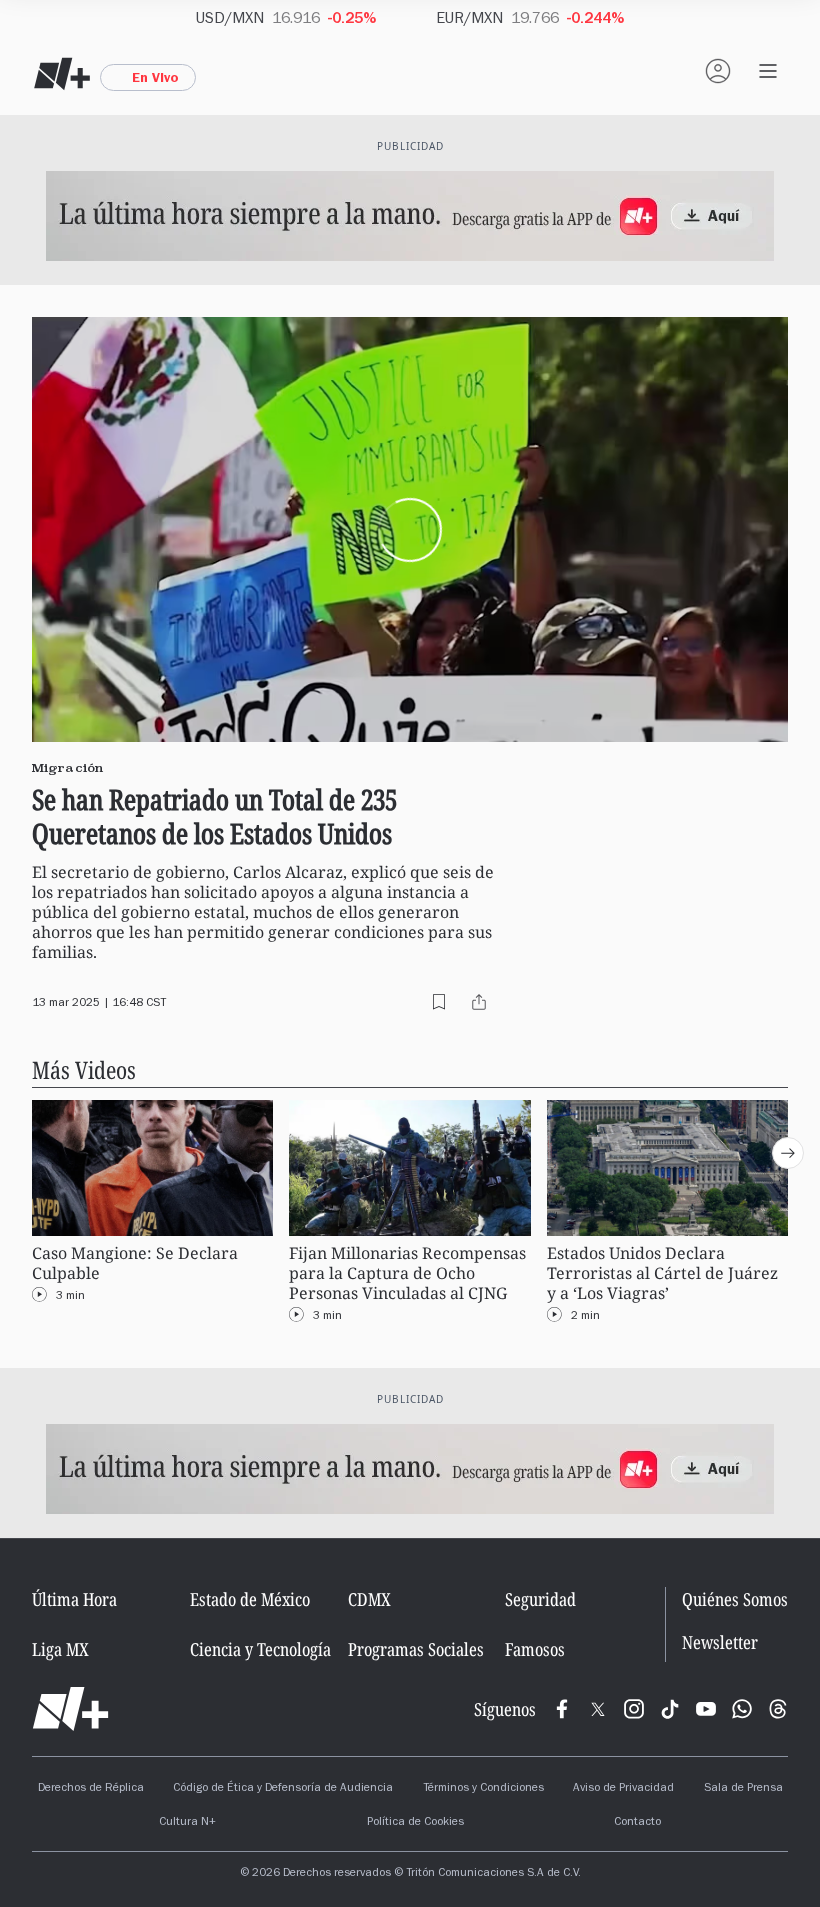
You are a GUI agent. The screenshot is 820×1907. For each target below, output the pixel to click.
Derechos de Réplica (91, 1789)
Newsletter (720, 1642)
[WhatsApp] (742, 1709)
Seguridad (540, 1599)
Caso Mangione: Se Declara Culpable (135, 1263)
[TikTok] (670, 1709)
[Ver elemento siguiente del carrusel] (788, 1153)
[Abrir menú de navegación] (768, 71)
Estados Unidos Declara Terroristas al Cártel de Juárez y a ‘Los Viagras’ (662, 1273)
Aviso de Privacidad (623, 1789)
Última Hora (74, 1599)
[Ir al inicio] (70, 1709)
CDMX (369, 1599)
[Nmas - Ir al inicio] (62, 74)
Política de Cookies (415, 1823)
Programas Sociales (416, 1649)
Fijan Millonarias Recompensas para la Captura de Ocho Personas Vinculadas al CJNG (407, 1273)
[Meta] (562, 1709)
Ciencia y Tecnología (260, 1649)
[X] (598, 1709)
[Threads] (778, 1709)
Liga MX (60, 1649)
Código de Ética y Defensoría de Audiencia (283, 1789)
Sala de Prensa (743, 1789)
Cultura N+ (187, 1823)
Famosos (535, 1649)
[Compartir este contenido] (479, 1002)
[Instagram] (634, 1709)
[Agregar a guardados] (439, 1002)
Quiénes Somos (735, 1599)
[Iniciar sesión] (718, 71)
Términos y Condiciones (483, 1789)
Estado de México (250, 1599)
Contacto (637, 1823)
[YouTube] (706, 1709)
